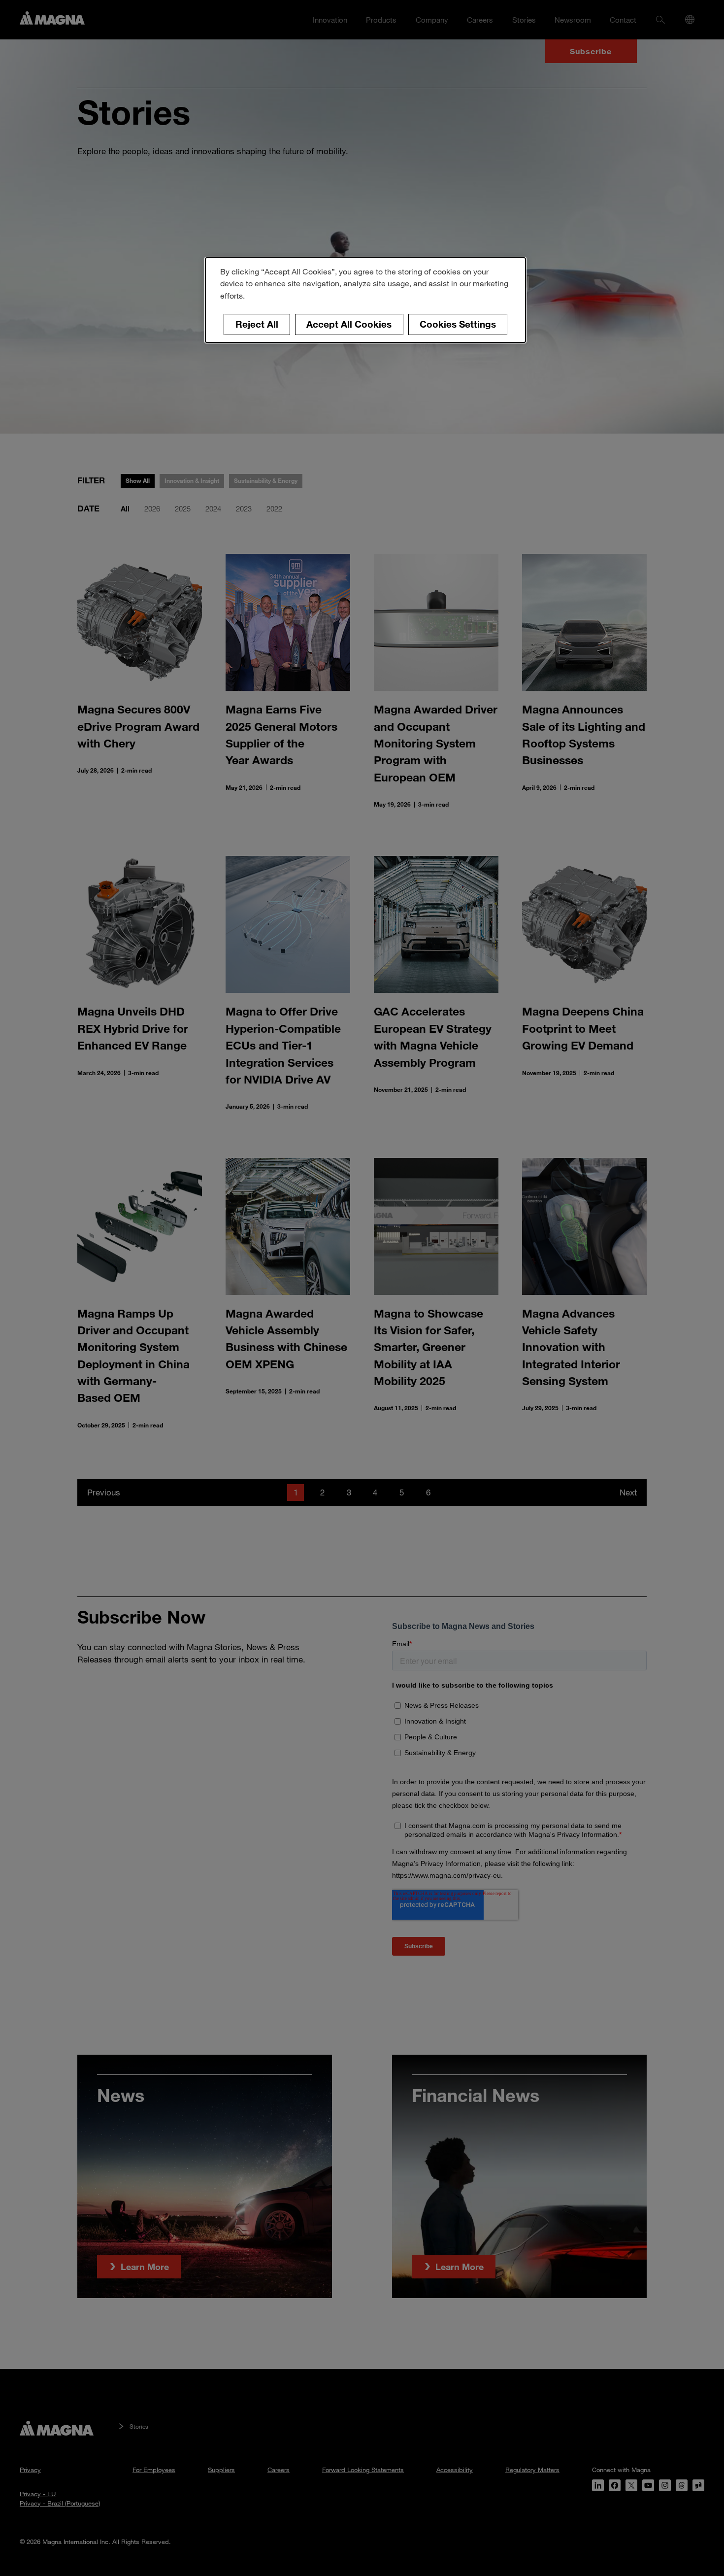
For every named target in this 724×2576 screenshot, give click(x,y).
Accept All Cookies (349, 324)
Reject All (257, 324)
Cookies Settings (458, 324)
